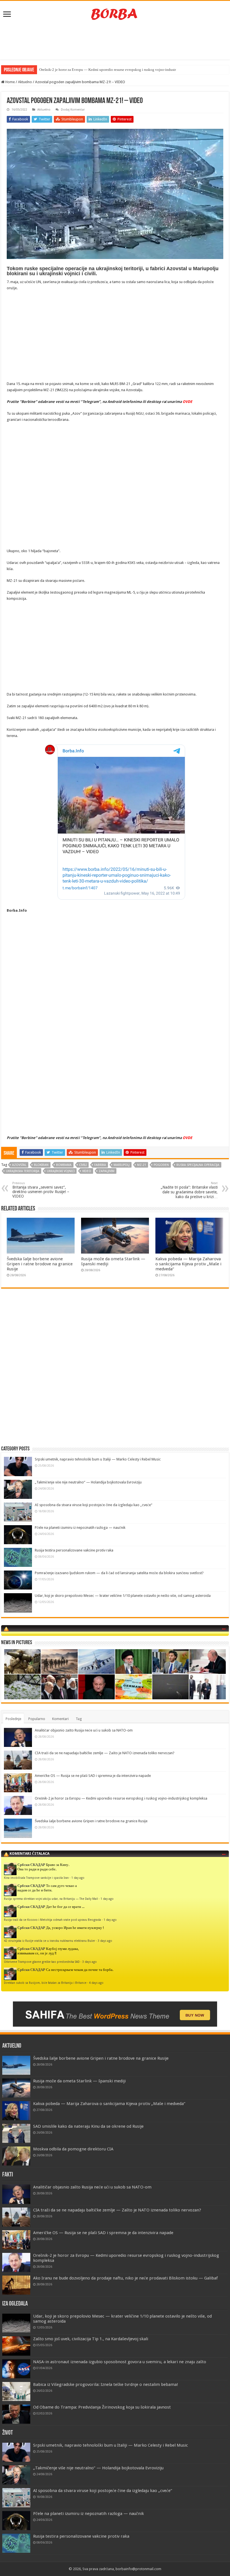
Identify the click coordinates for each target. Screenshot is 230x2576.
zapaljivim (107, 1171)
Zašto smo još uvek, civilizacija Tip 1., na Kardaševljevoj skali (91, 2339)
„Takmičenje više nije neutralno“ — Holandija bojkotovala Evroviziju (88, 1482)
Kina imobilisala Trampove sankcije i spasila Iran (36, 1878)
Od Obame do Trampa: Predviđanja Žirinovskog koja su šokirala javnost (102, 2407)
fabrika (100, 1165)
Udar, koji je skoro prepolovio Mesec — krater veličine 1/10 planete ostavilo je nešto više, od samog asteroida (123, 1596)
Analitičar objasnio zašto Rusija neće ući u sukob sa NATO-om (84, 1730)
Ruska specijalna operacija (198, 1165)
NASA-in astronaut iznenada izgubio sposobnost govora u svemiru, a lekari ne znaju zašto (120, 2362)
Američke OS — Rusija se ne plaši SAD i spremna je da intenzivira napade (93, 1776)
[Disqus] (115, 1374)
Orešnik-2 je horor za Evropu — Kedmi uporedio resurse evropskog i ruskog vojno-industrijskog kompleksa (121, 1798)
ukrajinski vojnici (61, 1171)
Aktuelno (25, 82)
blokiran (41, 1165)
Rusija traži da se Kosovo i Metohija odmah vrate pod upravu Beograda (52, 1920)
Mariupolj (122, 1165)
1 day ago (78, 1878)
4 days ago (96, 1983)
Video (87, 1171)
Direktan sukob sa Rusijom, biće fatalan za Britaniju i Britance (45, 1983)
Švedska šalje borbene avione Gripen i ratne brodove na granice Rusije (40, 1264)
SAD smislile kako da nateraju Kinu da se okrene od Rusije (88, 2126)
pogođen (161, 1165)
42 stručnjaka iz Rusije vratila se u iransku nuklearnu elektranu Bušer (50, 1941)
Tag (79, 1719)
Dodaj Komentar (73, 110)
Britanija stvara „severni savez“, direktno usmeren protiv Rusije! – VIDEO (41, 1190)
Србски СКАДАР (31, 1865)
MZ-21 (142, 1165)
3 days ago (105, 1941)
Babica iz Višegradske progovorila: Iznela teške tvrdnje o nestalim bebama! (106, 2384)
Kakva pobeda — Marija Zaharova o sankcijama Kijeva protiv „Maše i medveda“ (188, 1264)
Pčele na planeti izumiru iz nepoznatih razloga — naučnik (80, 1528)
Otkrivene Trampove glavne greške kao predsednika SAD (42, 1962)
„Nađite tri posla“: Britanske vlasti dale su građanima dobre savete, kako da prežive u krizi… (189, 1190)
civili (83, 1165)
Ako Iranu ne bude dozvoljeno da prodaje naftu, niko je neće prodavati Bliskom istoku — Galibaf (125, 2278)
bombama (64, 1165)
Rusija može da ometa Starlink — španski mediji (79, 2081)
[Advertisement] (115, 41)
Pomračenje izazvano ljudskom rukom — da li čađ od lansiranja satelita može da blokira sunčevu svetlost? (119, 1573)
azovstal (19, 1165)
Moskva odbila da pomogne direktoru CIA (73, 2149)
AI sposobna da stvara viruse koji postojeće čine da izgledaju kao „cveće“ (94, 1505)
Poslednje (13, 1719)
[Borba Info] (115, 14)
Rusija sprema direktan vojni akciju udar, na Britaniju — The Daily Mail (51, 1899)
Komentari (60, 1719)
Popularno (37, 1719)
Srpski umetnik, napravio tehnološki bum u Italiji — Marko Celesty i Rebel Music (98, 1459)
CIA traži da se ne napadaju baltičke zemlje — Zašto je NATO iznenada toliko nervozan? (105, 1753)
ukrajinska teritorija (23, 1171)
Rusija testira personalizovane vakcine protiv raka (74, 1550)
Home (10, 82)
